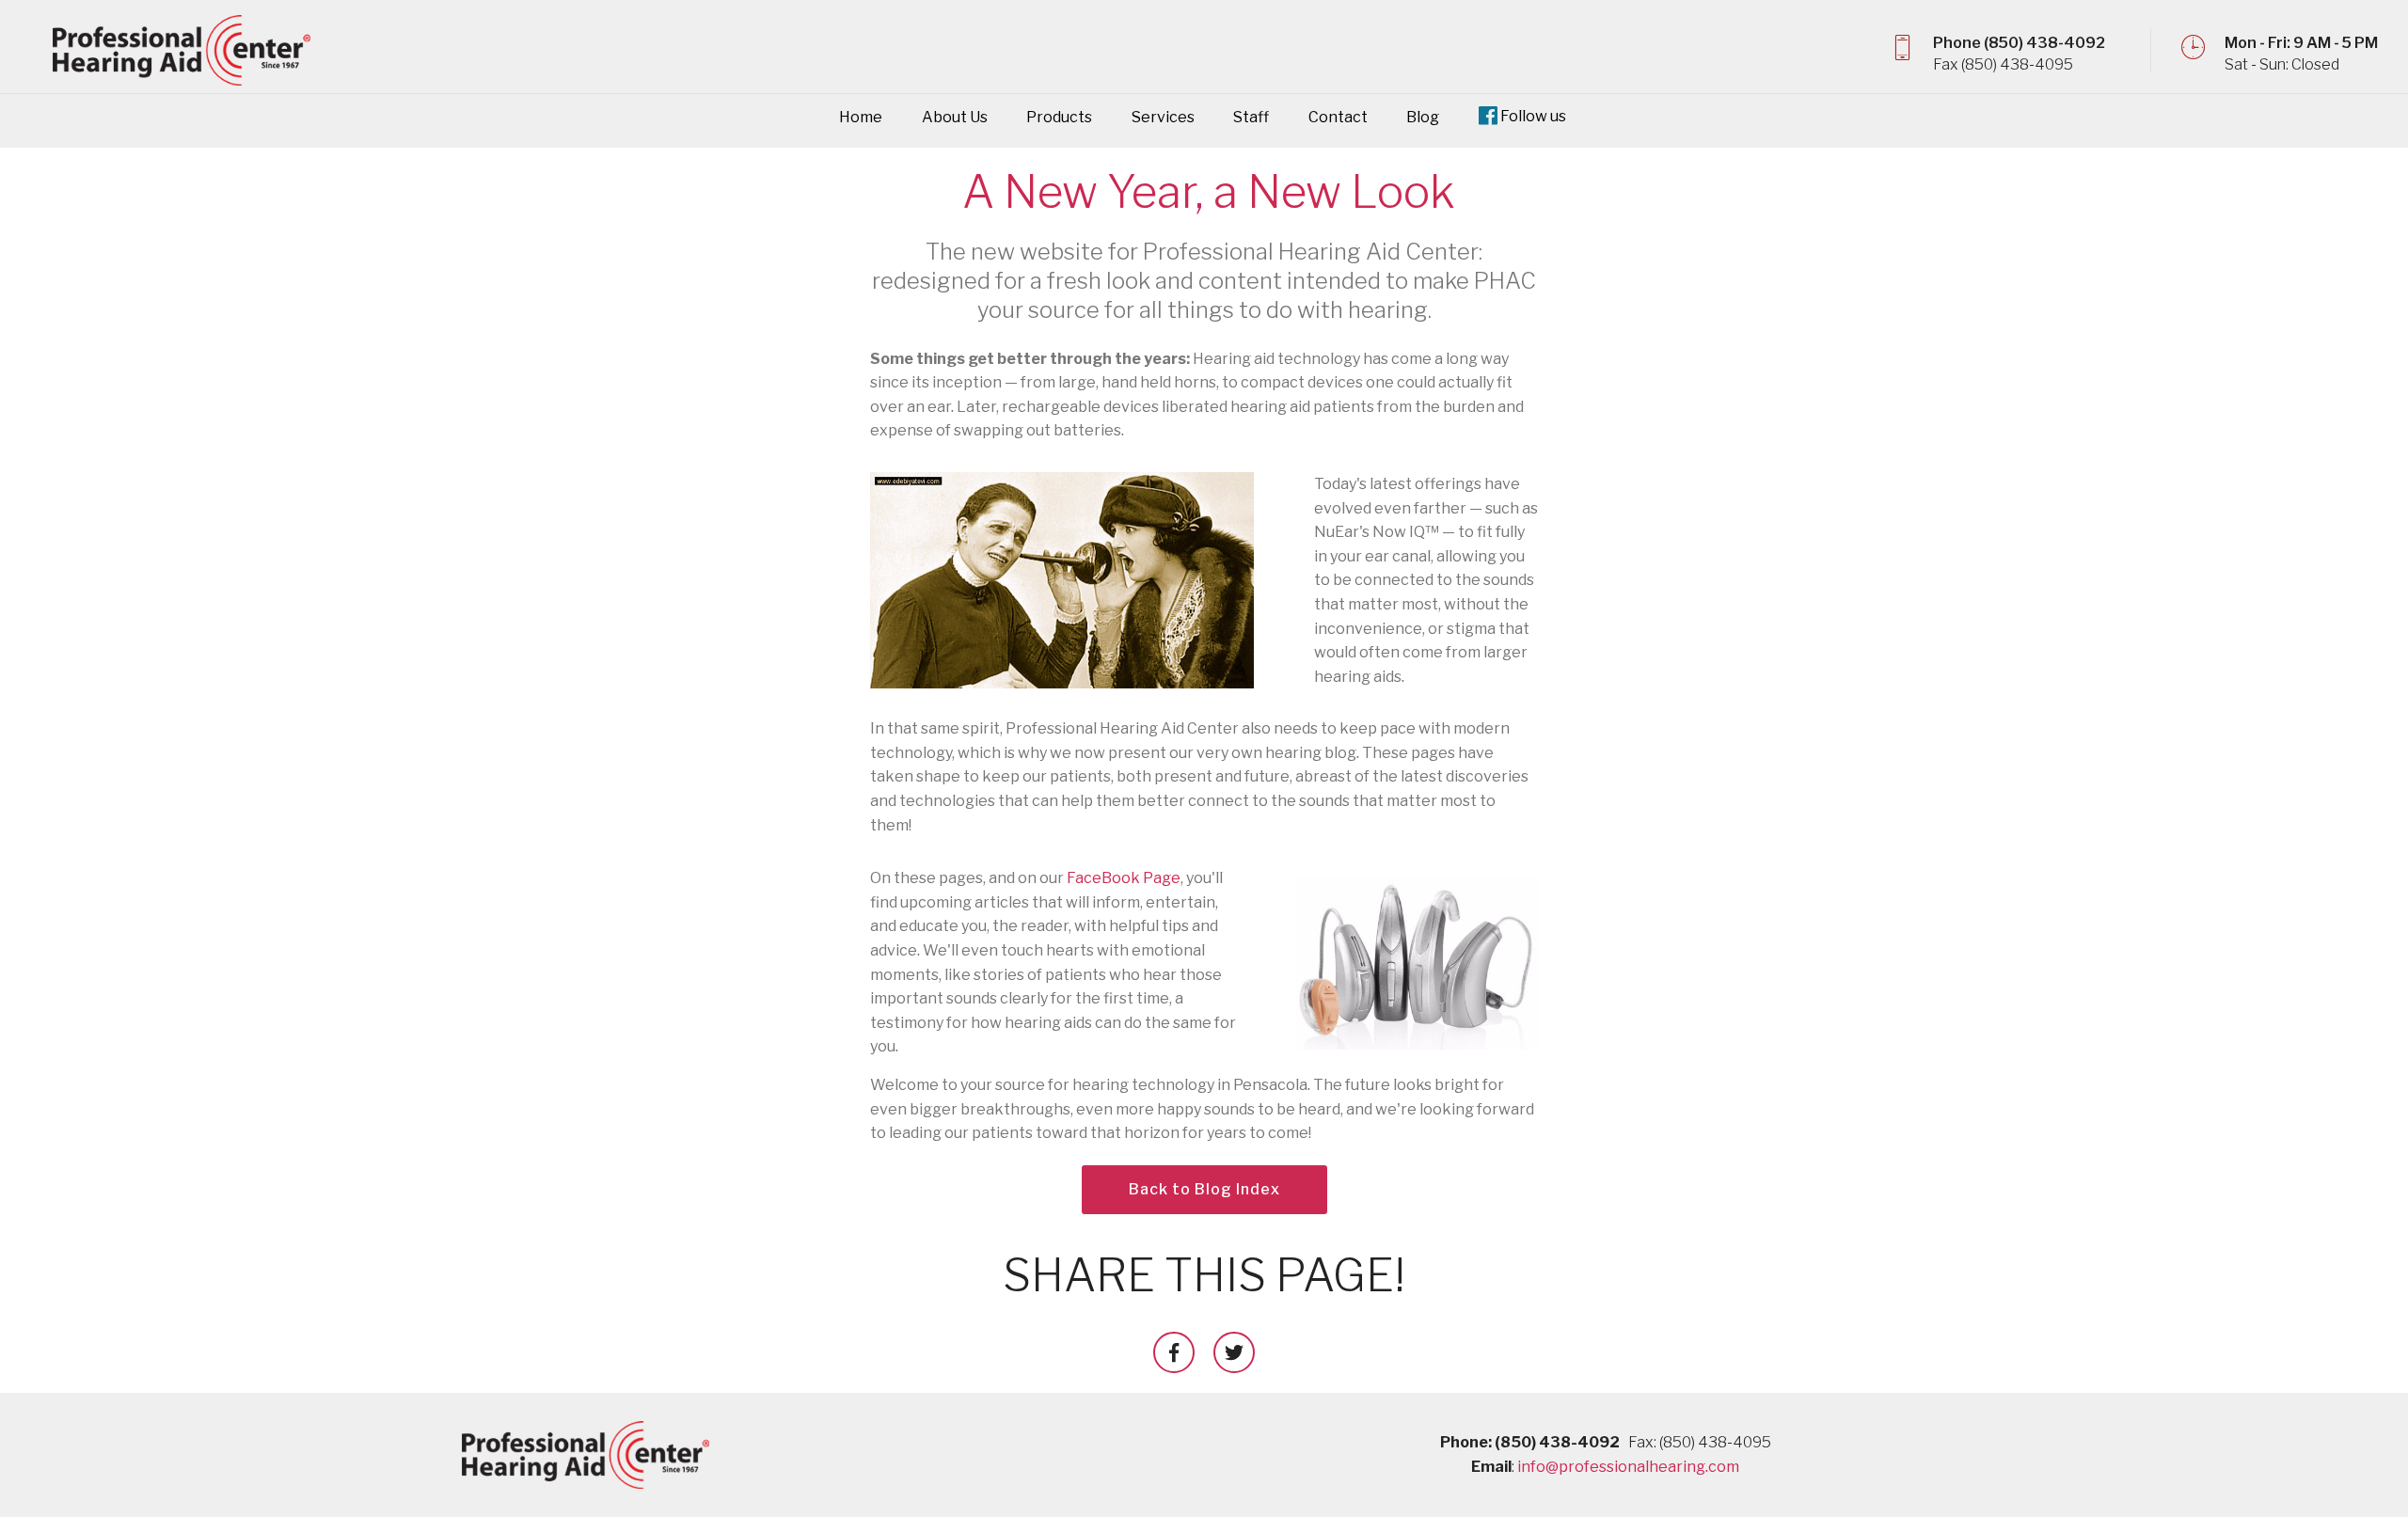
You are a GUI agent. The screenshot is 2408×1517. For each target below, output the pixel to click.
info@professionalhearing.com (1628, 1467)
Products (1059, 117)
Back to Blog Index (1204, 1189)
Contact (1338, 117)
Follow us (1533, 116)
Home (861, 117)
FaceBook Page (1124, 878)
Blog (1423, 117)
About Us (955, 117)
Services (1163, 117)
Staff (1251, 117)
